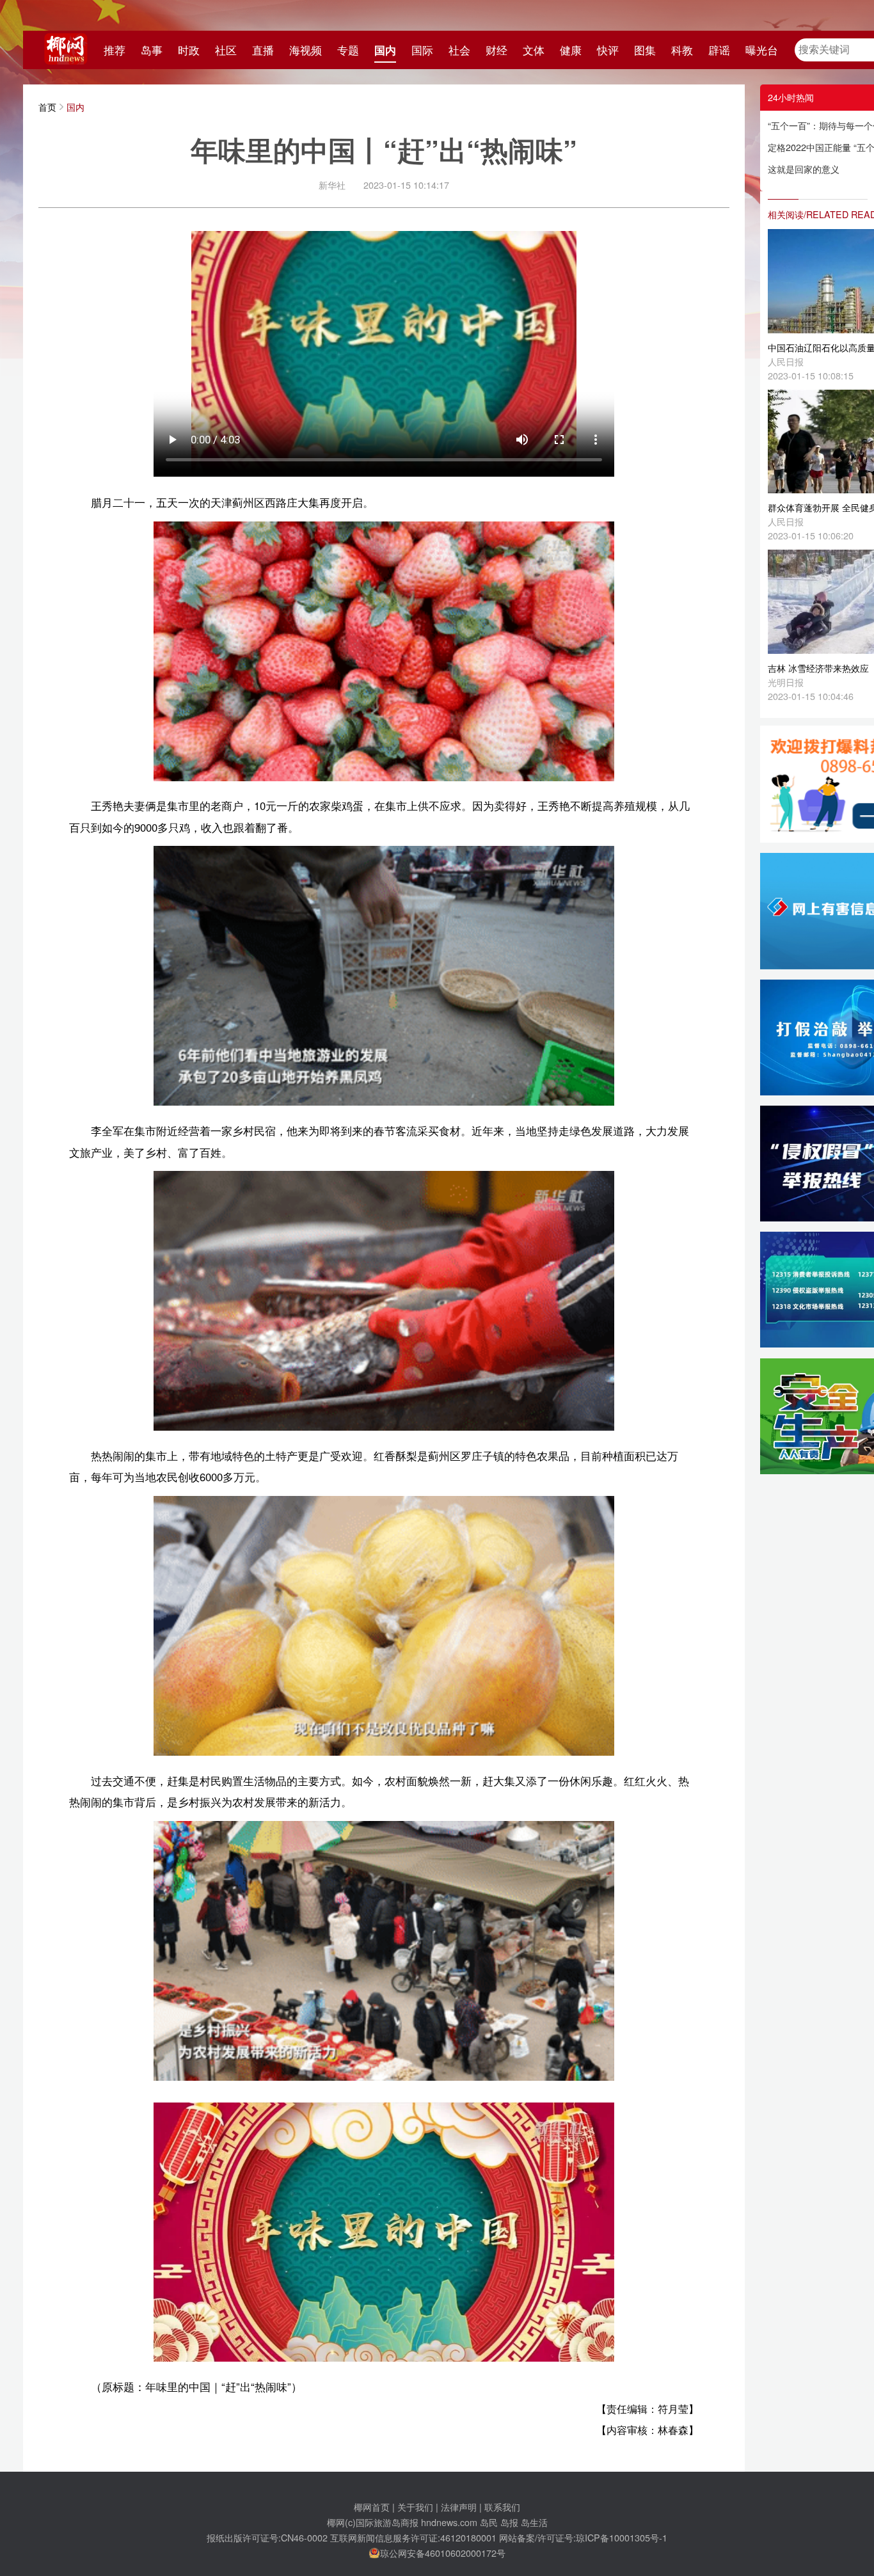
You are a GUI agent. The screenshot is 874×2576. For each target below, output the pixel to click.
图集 (645, 50)
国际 (422, 50)
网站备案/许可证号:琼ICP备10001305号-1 (583, 2537)
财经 (497, 50)
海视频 (306, 50)
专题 (348, 50)
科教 (682, 50)
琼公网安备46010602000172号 (443, 2553)
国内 (385, 50)
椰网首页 (372, 2507)
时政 (189, 50)
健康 (571, 50)
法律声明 (459, 2507)
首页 (47, 107)
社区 (226, 50)
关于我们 (415, 2507)
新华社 (332, 185)
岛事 (152, 50)
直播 (263, 50)
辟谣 (719, 50)
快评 (608, 50)
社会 (459, 50)
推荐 (115, 50)
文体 (534, 50)
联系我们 (502, 2507)
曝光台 (762, 50)
